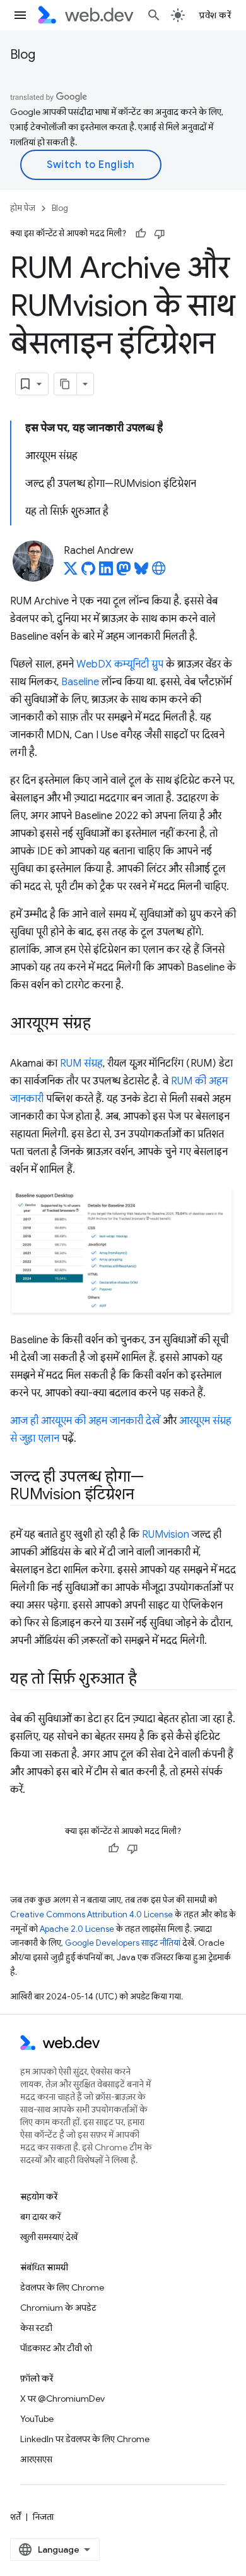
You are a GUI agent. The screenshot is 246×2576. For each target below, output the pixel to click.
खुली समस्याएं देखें (49, 2237)
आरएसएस (36, 2459)
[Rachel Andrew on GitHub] (88, 572)
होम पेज (23, 208)
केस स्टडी (36, 2328)
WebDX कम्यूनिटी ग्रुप (120, 664)
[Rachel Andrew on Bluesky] (141, 572)
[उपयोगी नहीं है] (160, 234)
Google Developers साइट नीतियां (123, 1943)
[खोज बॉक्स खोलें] (154, 15)
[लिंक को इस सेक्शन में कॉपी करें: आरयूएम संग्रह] (102, 1024)
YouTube (37, 2419)
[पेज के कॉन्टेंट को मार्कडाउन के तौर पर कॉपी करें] (66, 384)
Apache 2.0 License (77, 1929)
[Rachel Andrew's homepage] (159, 572)
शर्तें (15, 2517)
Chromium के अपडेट (58, 2308)
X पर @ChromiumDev (62, 2399)
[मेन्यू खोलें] (20, 15)
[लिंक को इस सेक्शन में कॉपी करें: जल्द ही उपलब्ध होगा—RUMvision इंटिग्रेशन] (145, 1495)
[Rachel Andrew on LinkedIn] (106, 572)
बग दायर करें (40, 2217)
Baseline (80, 682)
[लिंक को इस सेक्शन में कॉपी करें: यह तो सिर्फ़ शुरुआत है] (148, 1680)
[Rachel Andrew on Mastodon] (124, 572)
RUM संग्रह (81, 1063)
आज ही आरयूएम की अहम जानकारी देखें (85, 1421)
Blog (23, 55)
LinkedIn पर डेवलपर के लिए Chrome (85, 2439)
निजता (43, 2517)
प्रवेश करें (215, 15)
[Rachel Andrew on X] (71, 572)
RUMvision (166, 1535)
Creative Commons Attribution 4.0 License (91, 1914)
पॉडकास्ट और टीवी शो (56, 2348)
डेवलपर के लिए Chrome (62, 2287)
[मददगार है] (141, 234)
